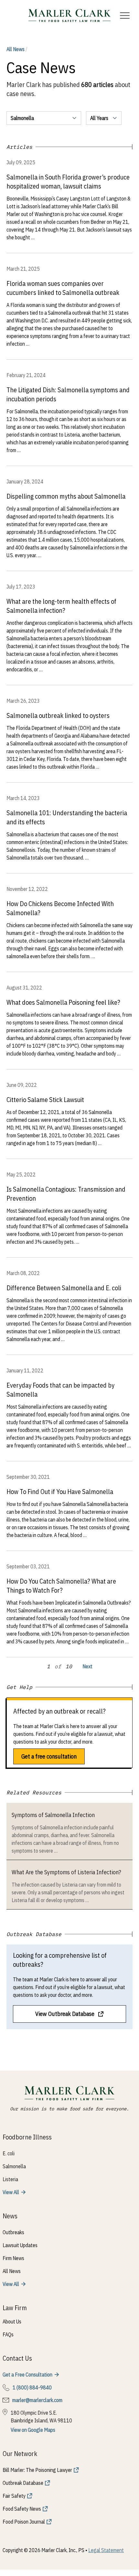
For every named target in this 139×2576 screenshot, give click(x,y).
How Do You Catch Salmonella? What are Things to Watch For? (61, 1586)
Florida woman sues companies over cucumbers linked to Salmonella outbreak (63, 288)
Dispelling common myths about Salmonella (66, 496)
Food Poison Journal (24, 2522)
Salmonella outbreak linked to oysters (58, 715)
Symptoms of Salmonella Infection (53, 1815)
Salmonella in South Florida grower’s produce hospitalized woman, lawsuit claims (68, 182)
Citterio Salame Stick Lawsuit (45, 1100)
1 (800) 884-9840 (32, 2387)
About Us (12, 2322)
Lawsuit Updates (20, 2245)
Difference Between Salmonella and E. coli (64, 1288)
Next (87, 1666)
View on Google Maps (33, 2430)
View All (11, 2192)
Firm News (13, 2258)
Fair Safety (14, 2496)
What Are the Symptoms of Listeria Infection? (66, 1872)
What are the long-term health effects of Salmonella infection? (61, 606)
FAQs (8, 2334)
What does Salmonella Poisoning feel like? (63, 1002)
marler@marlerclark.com (37, 2400)
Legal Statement (106, 2550)
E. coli (9, 2153)
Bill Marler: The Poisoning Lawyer (37, 2470)
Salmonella (14, 2166)
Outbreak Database (23, 2483)
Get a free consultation (49, 1756)
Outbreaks (13, 2232)
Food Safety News (22, 2509)
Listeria (10, 2179)
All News (17, 49)
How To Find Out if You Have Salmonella (60, 1492)
